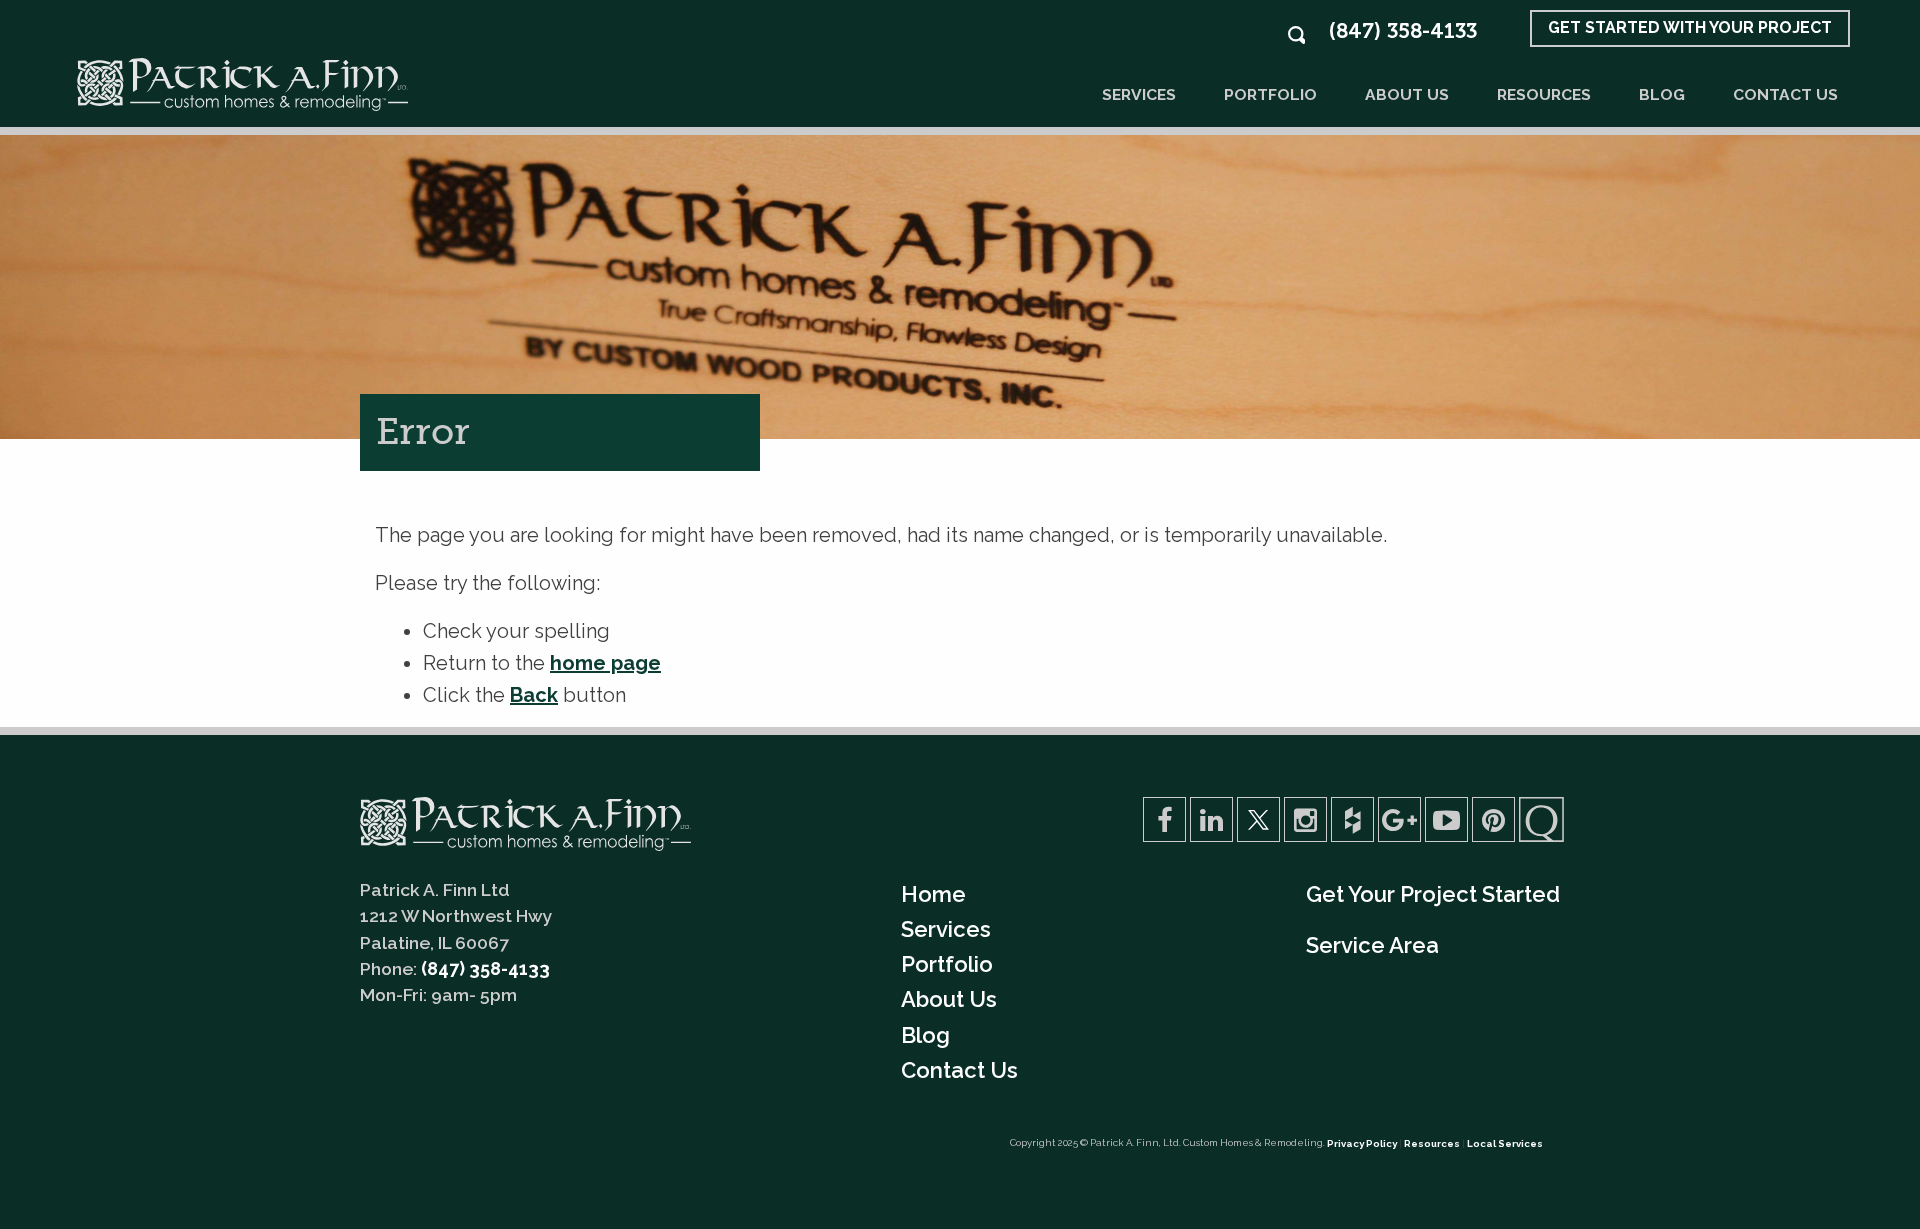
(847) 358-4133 (1402, 30)
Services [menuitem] (946, 929)
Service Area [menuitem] (1372, 945)
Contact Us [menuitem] (959, 1070)
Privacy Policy (1362, 1143)
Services (1139, 94)
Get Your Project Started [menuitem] (1433, 894)
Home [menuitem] (933, 894)
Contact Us (1785, 94)
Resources (1544, 94)
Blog (1662, 94)
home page (605, 663)
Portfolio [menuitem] (947, 964)
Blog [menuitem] (925, 1035)
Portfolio (1270, 94)
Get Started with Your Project (1690, 27)
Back (534, 695)
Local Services (1505, 1143)
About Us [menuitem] (949, 999)
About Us (1407, 94)
